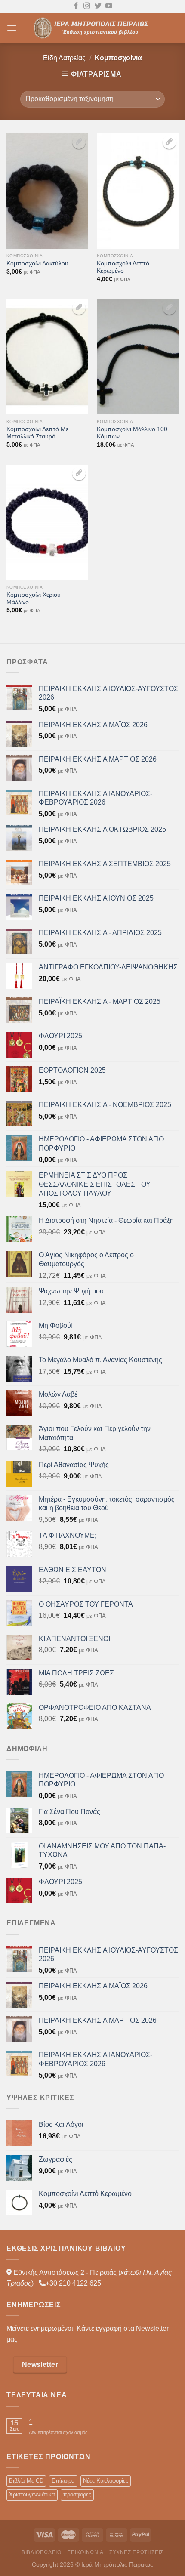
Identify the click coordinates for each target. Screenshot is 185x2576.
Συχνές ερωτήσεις (136, 2552)
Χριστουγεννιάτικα (32, 2494)
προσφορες (77, 2494)
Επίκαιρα (63, 2481)
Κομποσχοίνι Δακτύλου (37, 264)
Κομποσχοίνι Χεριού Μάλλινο (34, 599)
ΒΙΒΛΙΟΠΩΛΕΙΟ (41, 2552)
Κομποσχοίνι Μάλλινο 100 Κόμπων (132, 433)
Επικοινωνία (85, 2552)
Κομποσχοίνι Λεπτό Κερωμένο (123, 267)
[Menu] (12, 28)
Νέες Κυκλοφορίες (106, 2481)
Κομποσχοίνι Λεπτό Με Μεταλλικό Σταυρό (37, 433)
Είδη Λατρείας (64, 58)
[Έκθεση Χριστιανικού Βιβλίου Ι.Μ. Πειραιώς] (92, 28)
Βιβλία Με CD (26, 2481)
